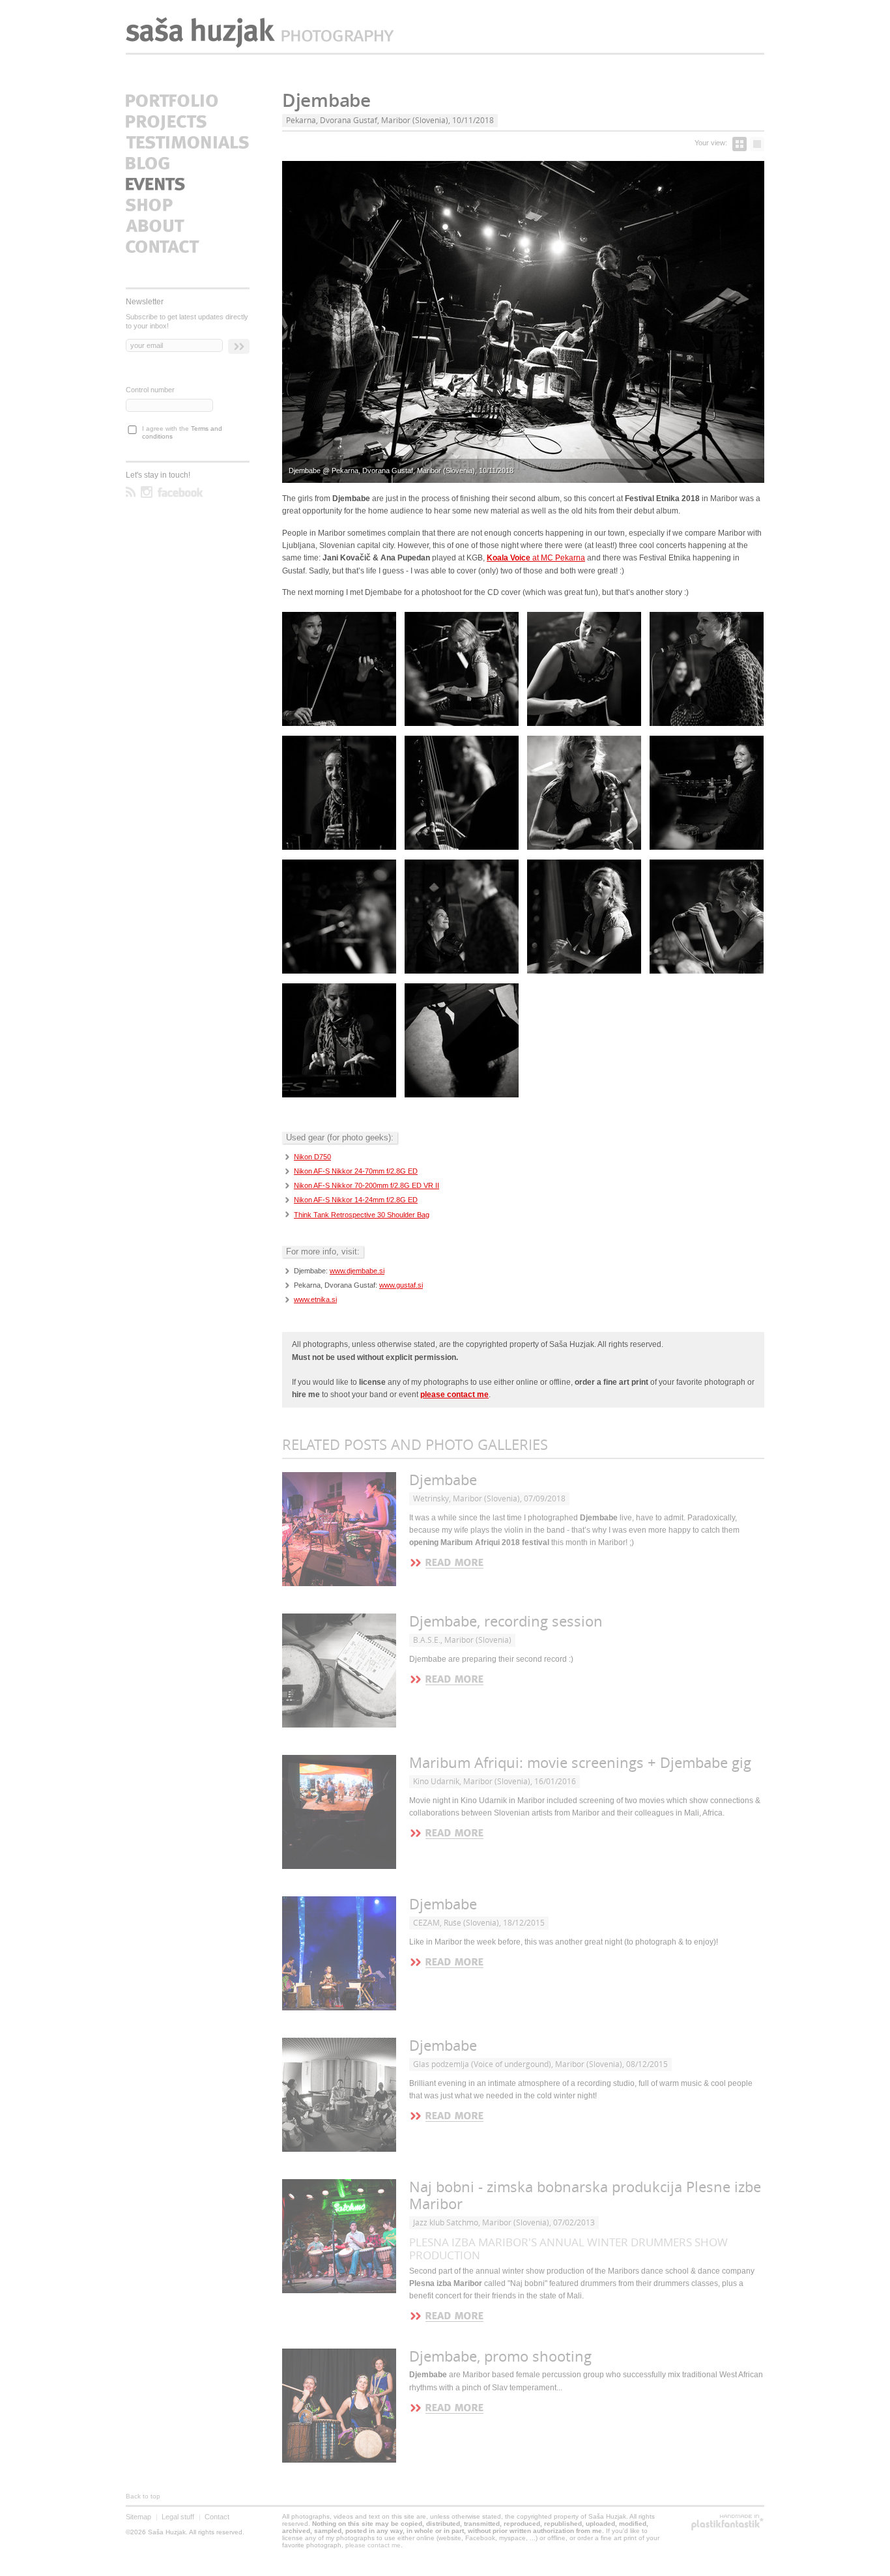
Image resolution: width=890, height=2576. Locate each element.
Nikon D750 (312, 1157)
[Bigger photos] (757, 144)
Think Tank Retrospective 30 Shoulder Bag (362, 1215)
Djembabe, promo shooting (500, 2357)
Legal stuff (178, 2517)
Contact (217, 2517)
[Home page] (260, 33)
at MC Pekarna (536, 558)
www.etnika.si (315, 1299)
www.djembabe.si (357, 1271)
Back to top (143, 2496)
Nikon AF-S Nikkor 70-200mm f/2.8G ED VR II (366, 1185)
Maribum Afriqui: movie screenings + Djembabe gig (580, 1763)
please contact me (373, 2545)
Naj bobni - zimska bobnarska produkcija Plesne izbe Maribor (585, 2196)
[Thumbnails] (739, 144)
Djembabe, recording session (506, 1622)
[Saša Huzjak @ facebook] (180, 492)
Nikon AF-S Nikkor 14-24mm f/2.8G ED (356, 1200)
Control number (150, 390)
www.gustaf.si (401, 1285)
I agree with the (182, 433)
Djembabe (443, 1480)
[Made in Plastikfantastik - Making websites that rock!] (727, 2523)
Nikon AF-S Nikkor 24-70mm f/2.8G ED (356, 1171)
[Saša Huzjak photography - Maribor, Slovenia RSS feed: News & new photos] (131, 492)
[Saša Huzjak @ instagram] (147, 492)
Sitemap (138, 2517)
